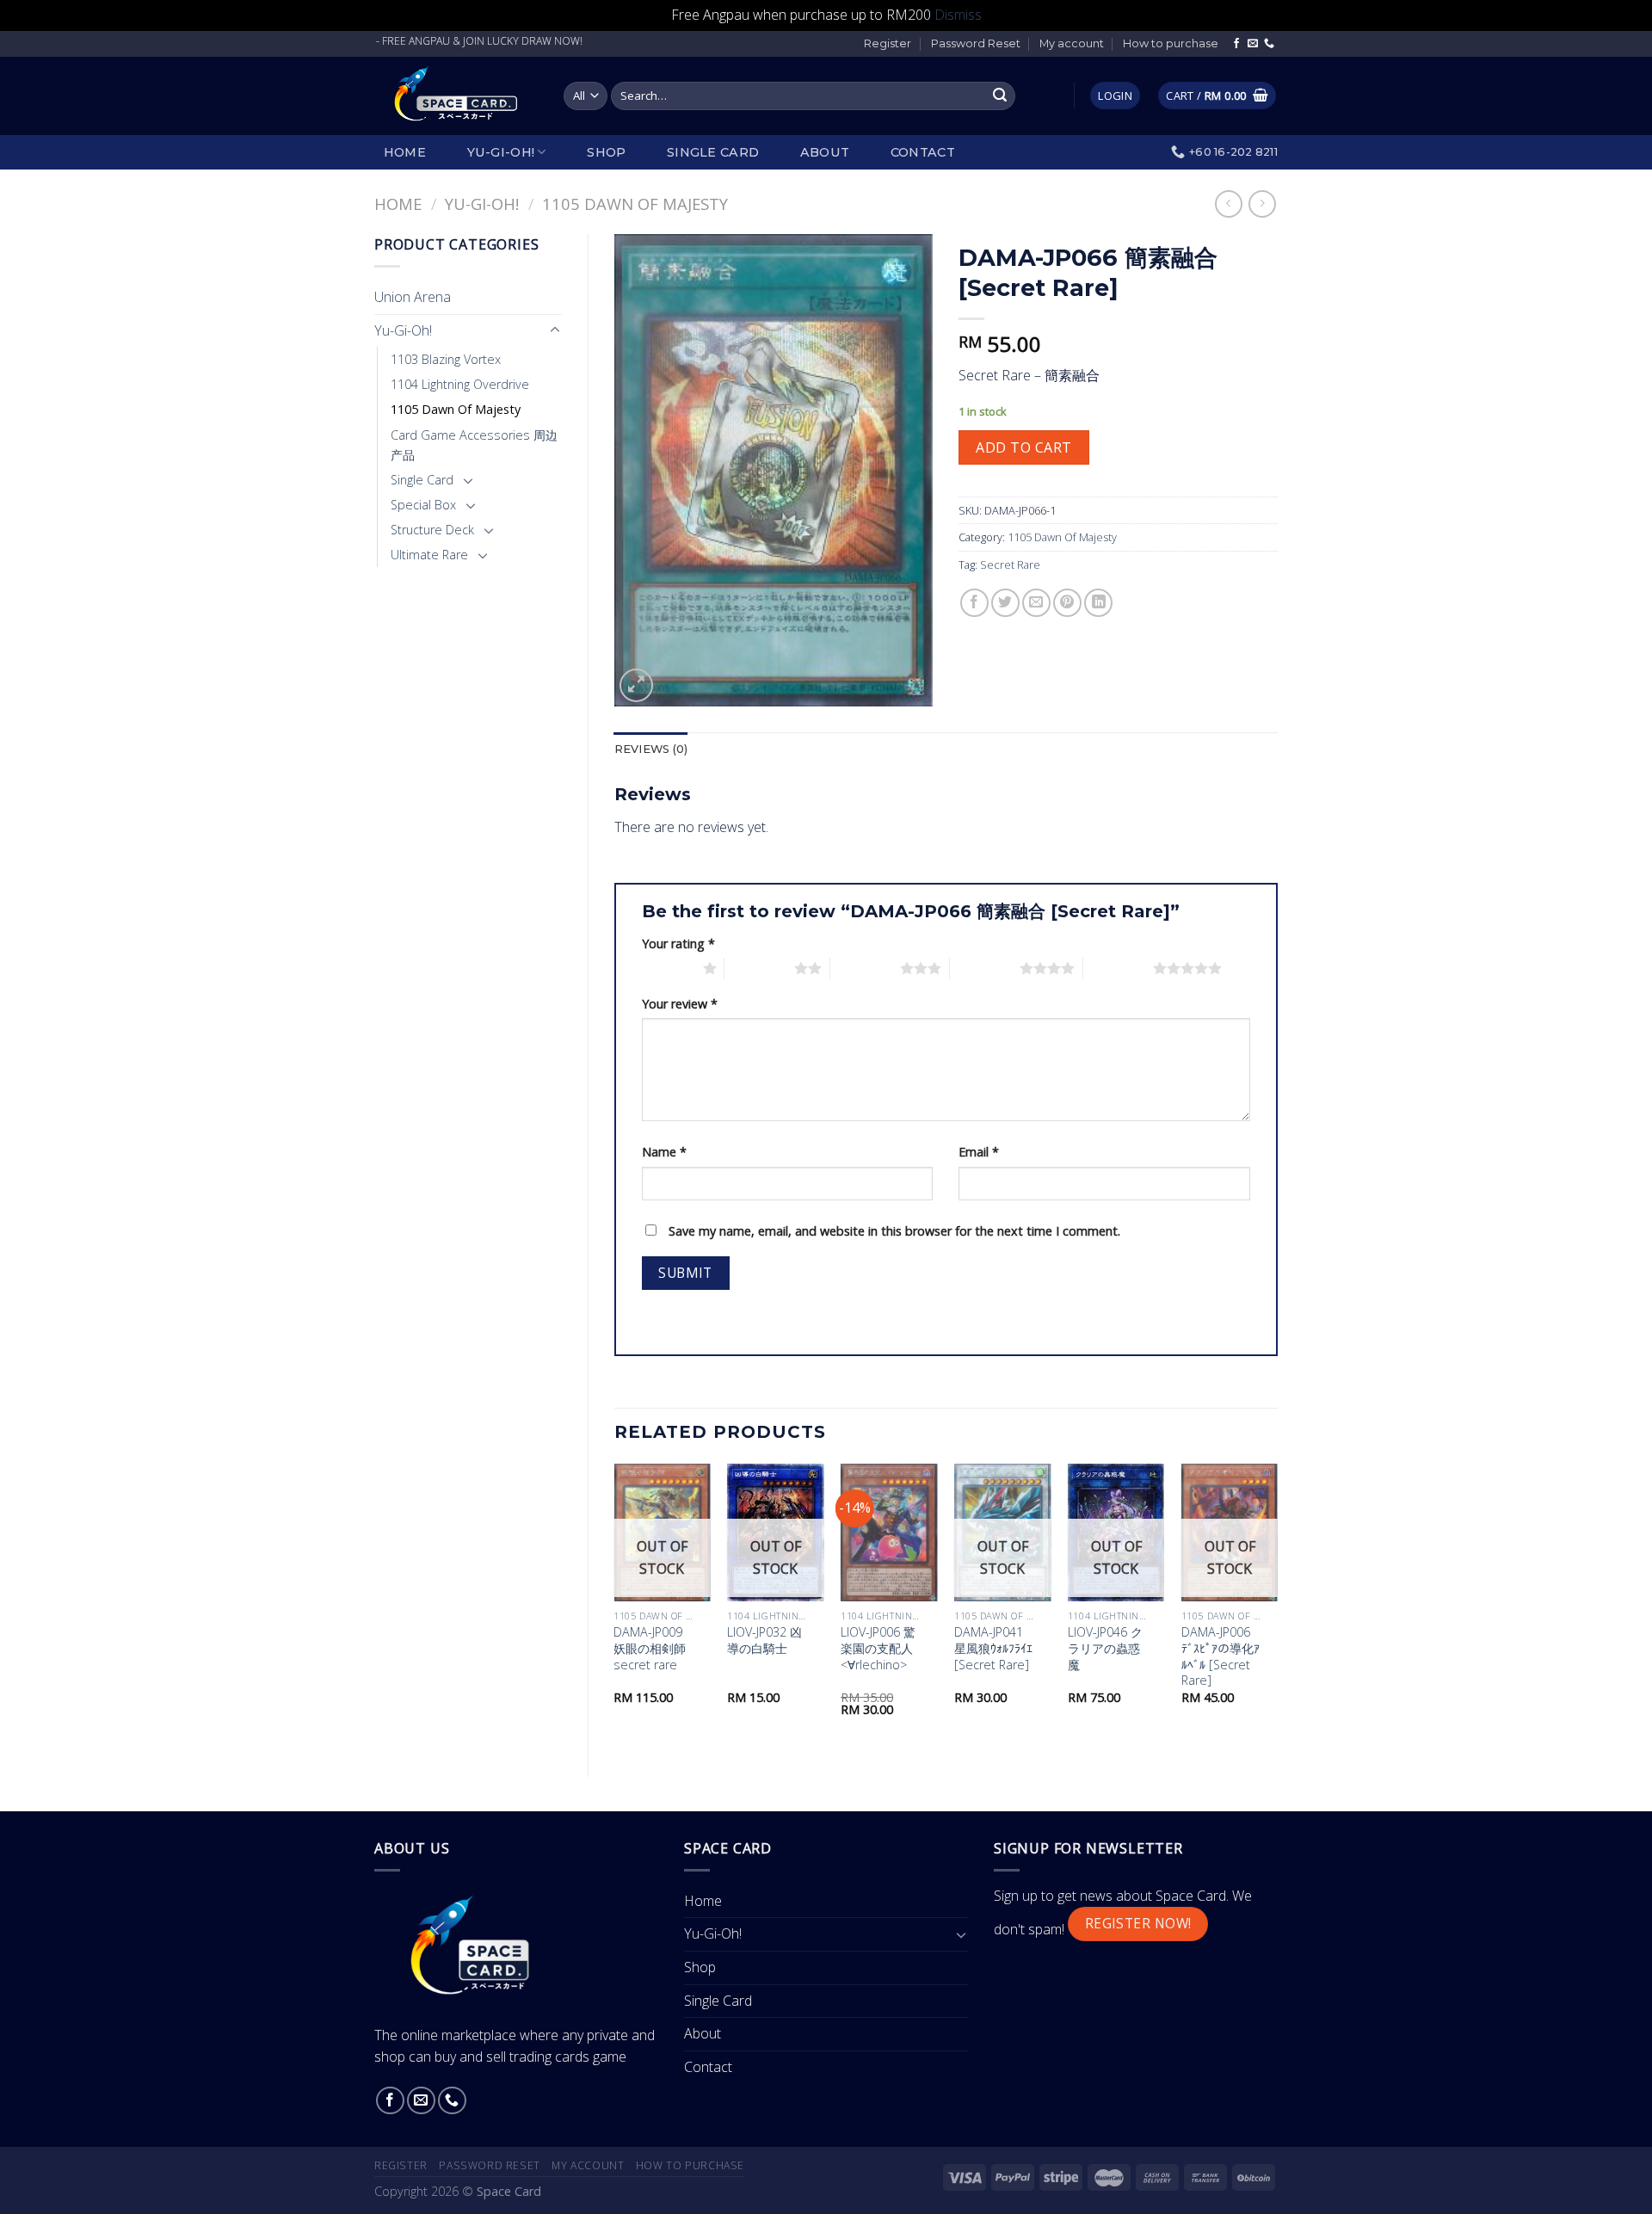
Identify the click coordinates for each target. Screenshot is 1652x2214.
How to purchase (1171, 43)
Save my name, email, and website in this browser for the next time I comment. (894, 1231)
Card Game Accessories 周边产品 (474, 445)
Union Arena (413, 297)
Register (888, 43)
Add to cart (1023, 447)
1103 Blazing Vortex (446, 359)
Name (664, 1152)
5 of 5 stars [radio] (1118, 968)
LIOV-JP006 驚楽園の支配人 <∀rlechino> (878, 1648)
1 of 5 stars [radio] (668, 968)
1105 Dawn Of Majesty (635, 204)
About (825, 152)
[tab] (651, 749)
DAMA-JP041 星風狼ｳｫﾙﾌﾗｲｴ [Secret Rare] (993, 1648)
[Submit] (1000, 96)
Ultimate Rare (429, 555)
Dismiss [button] (958, 15)
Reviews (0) (651, 749)
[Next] (1277, 1606)
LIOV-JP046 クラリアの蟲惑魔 (1105, 1648)
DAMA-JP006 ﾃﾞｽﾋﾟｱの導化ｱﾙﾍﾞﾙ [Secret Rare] (1221, 1656)
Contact (923, 152)
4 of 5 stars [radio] (985, 968)
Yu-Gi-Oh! (501, 152)
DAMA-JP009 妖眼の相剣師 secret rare (650, 1648)
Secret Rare (1010, 564)
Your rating (678, 944)
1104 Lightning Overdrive (460, 384)
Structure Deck (432, 530)
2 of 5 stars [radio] (759, 968)
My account (1072, 43)
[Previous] (615, 1606)
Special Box (423, 505)
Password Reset (976, 43)
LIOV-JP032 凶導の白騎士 (764, 1640)
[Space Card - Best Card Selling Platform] (456, 96)
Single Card (713, 152)
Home (405, 152)
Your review (680, 1004)
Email (979, 1152)
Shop (606, 152)
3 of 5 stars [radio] (865, 968)
